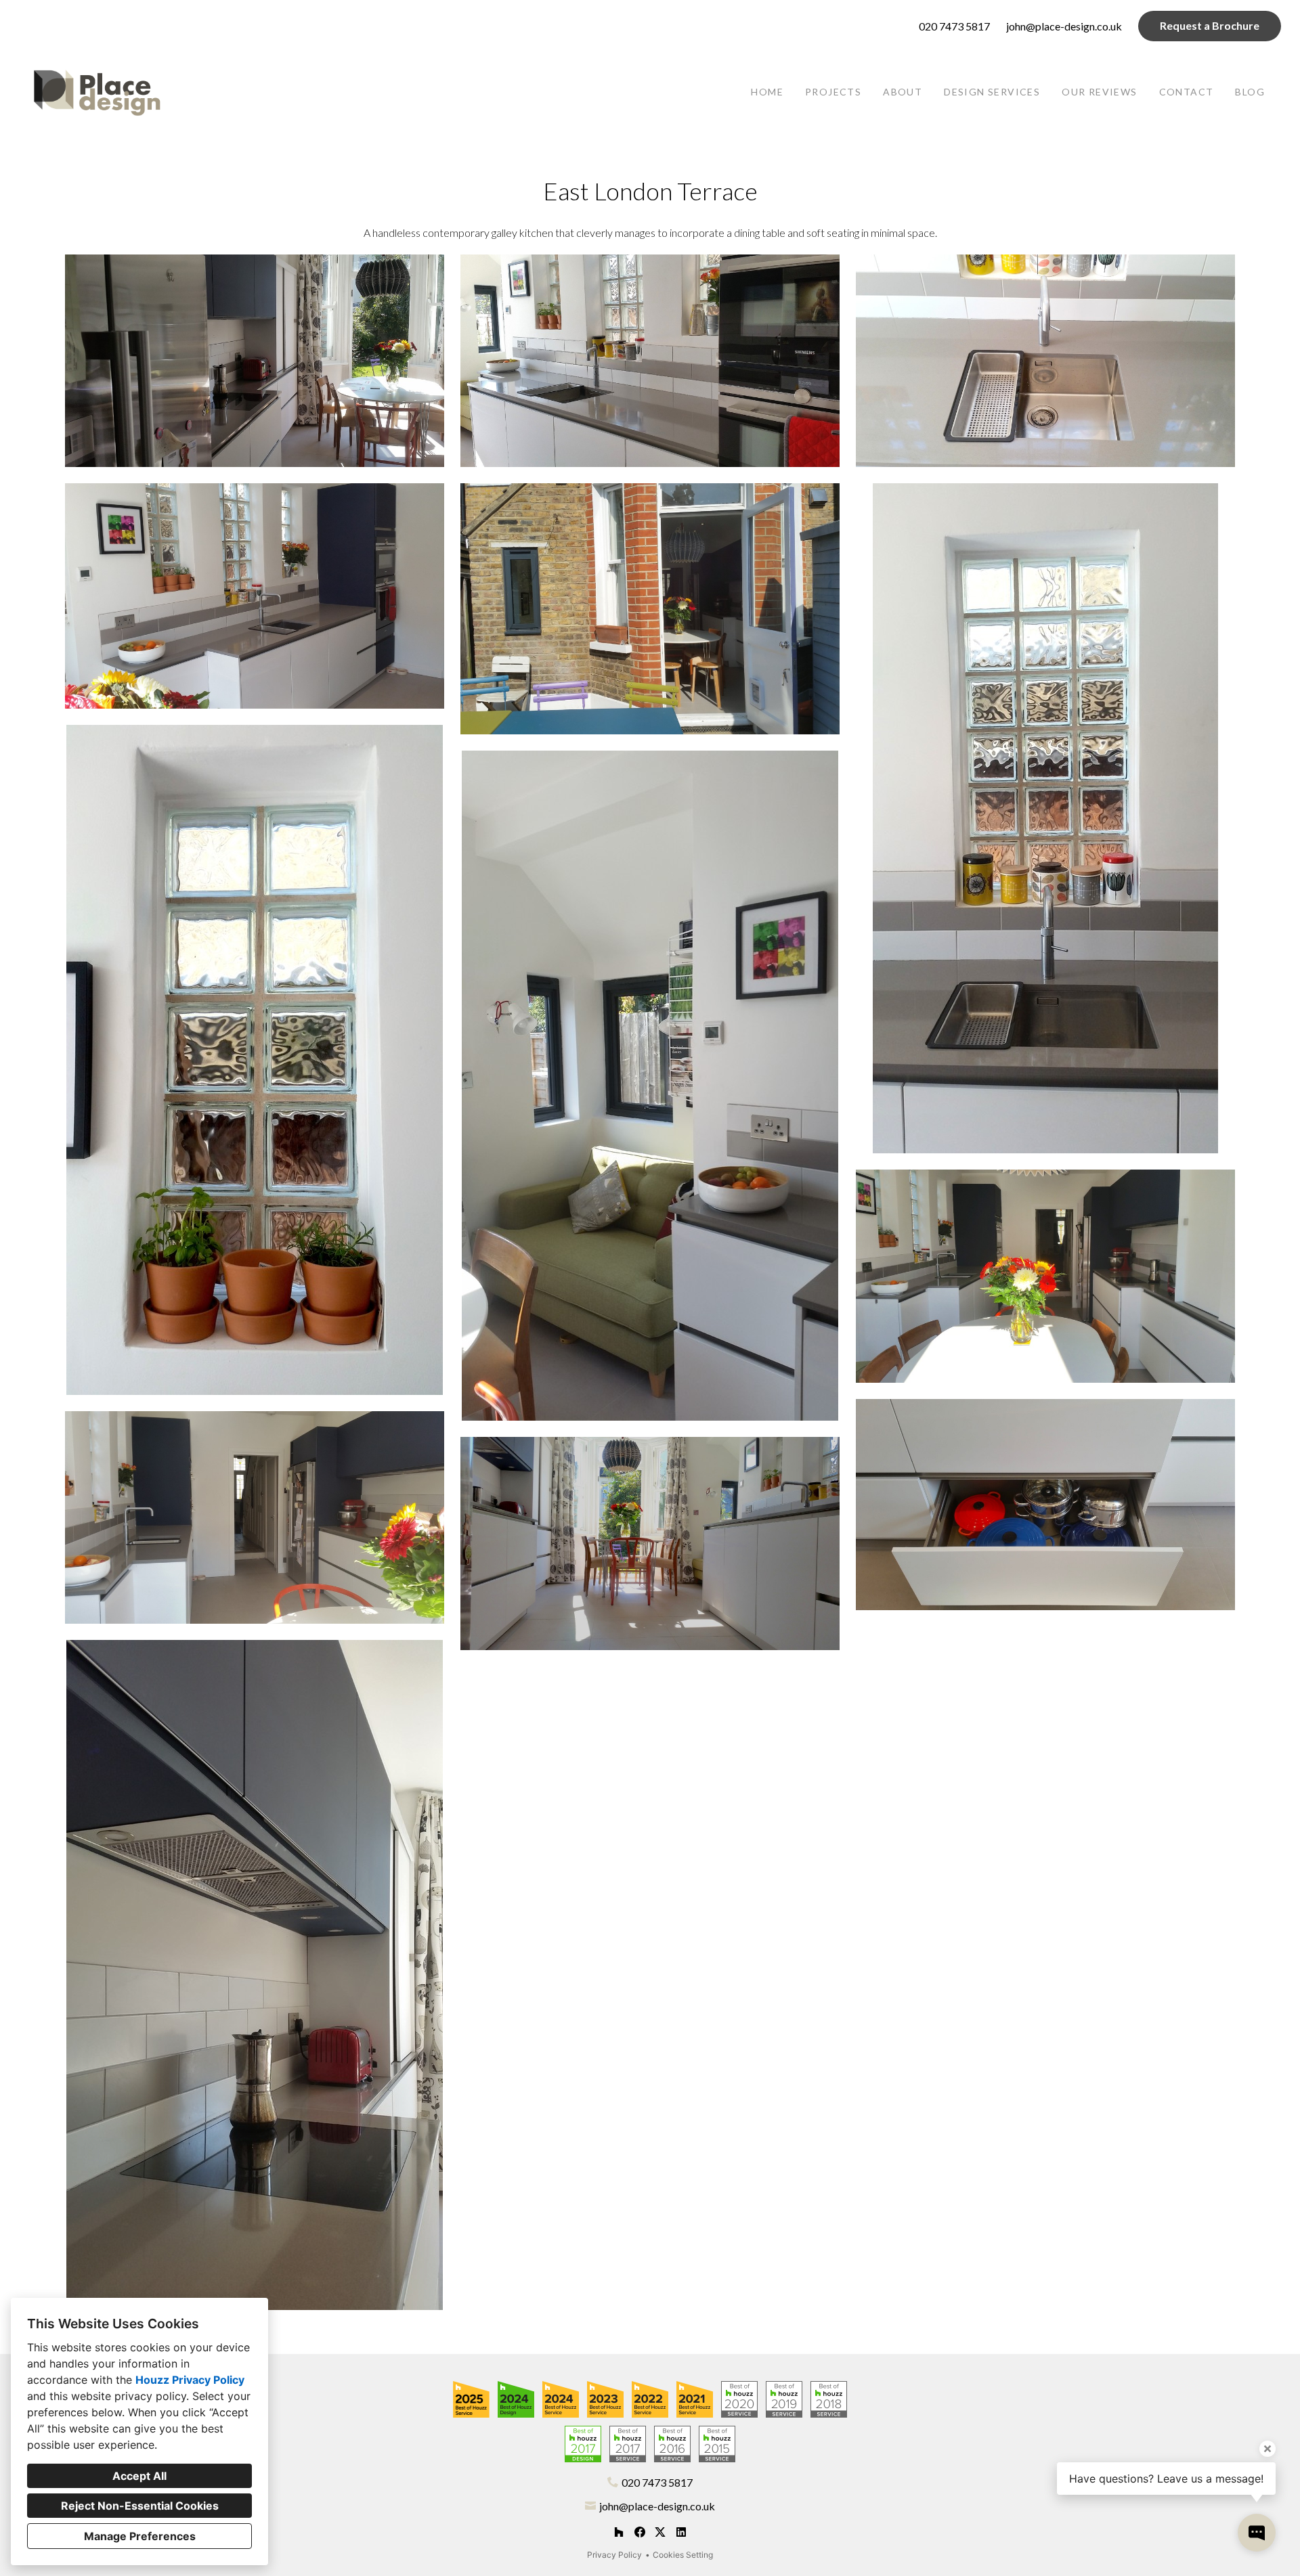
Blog (1250, 92)
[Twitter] (660, 2532)
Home (767, 92)
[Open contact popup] (1257, 2533)
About (903, 92)
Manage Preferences (140, 2536)
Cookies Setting (683, 2555)
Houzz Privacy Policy (190, 2380)
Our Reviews (1099, 92)
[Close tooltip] (1267, 2449)
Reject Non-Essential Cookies (140, 2506)
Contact (1187, 92)
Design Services (992, 92)
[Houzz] (619, 2532)
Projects (833, 92)
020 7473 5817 (954, 26)
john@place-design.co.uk (1064, 26)
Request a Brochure (1210, 25)
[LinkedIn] (681, 2532)
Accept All (139, 2476)
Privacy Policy (614, 2555)
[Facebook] (640, 2532)
